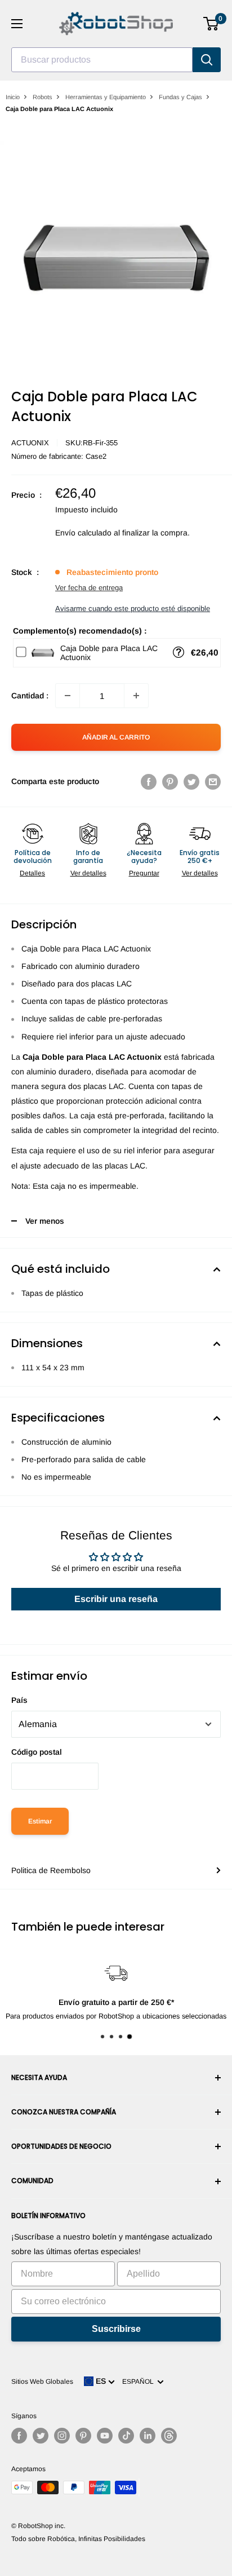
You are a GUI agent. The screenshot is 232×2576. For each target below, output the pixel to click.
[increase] (136, 696)
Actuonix (30, 443)
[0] (211, 24)
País (19, 1700)
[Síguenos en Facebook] (19, 2436)
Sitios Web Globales (42, 2382)
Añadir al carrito (116, 737)
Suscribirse (116, 2329)
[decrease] (68, 696)
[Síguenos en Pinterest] (83, 2436)
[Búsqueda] (207, 60)
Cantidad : (30, 696)
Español (140, 2382)
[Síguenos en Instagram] (62, 2436)
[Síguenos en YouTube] (105, 2436)
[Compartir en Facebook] (149, 781)
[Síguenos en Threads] (169, 2436)
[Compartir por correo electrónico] (213, 781)
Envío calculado (83, 533)
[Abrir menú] (17, 24)
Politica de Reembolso (51, 1870)
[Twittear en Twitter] (191, 781)
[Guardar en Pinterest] (170, 781)
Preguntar (144, 873)
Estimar (40, 1821)
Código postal (37, 1752)
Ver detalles (88, 873)
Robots (43, 97)
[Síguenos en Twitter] (41, 2436)
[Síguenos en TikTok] (126, 2436)
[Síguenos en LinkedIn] (148, 2436)
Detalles (32, 873)
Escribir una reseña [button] (116, 1599)
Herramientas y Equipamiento (106, 97)
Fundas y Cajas (180, 97)
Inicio (13, 97)
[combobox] (102, 60)
